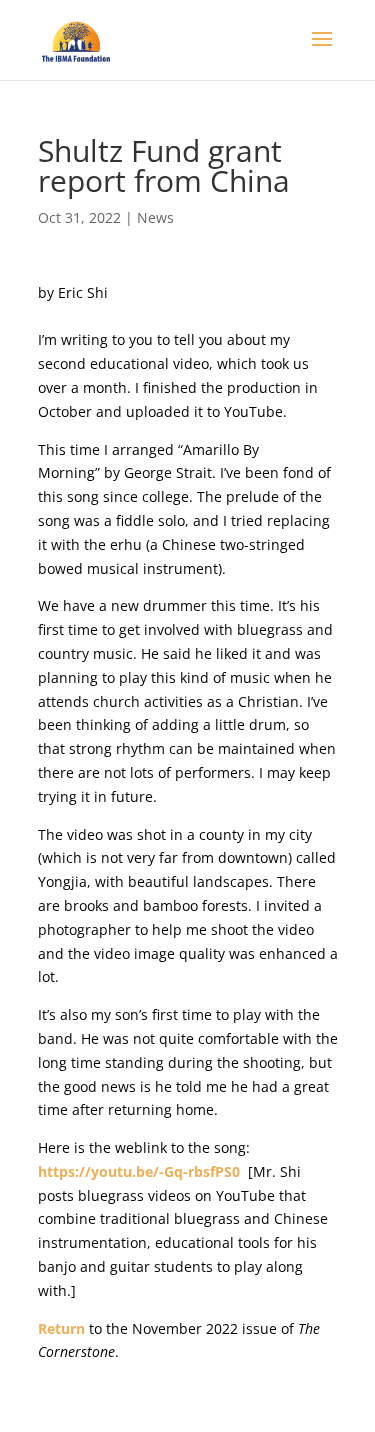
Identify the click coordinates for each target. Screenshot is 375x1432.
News (155, 217)
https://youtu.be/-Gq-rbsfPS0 (139, 1171)
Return (63, 1328)
